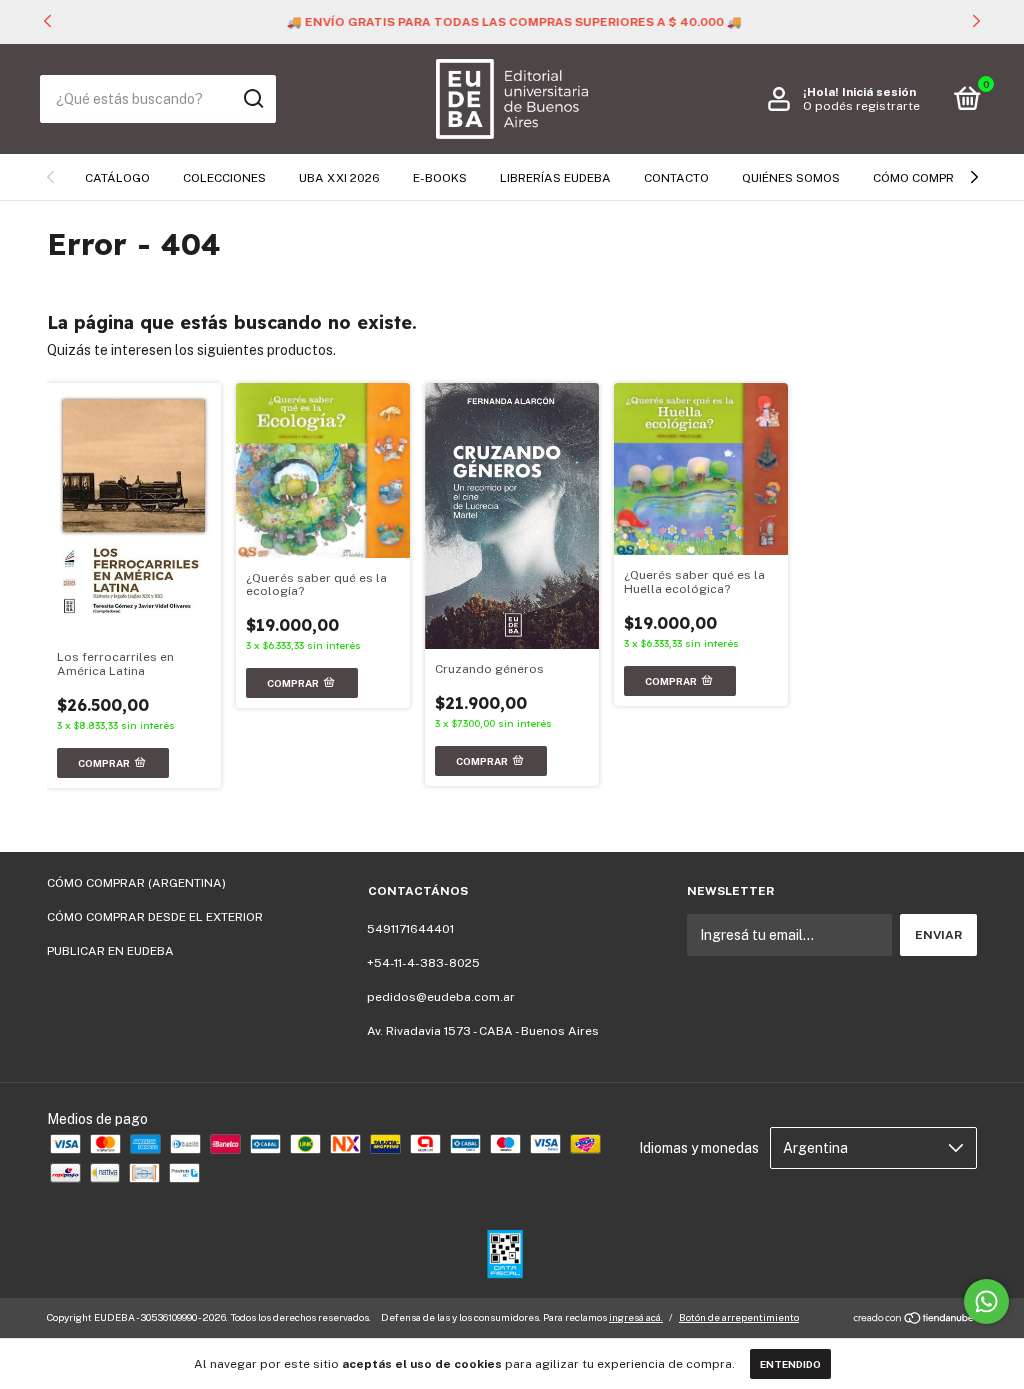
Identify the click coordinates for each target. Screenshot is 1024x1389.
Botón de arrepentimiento (739, 1317)
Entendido (790, 1364)
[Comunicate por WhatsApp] (986, 1301)
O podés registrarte (861, 106)
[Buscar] (252, 99)
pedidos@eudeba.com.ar (441, 997)
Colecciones (224, 178)
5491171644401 (410, 929)
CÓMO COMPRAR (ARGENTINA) (136, 883)
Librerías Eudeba (555, 178)
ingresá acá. (636, 1317)
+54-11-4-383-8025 (423, 963)
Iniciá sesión (879, 92)
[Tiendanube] (914, 1320)
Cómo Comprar (922, 178)
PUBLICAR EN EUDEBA (110, 951)
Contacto (676, 178)
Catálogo (117, 178)
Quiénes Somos (791, 178)
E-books (440, 178)
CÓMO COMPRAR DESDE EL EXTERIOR (155, 917)
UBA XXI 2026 (339, 178)
